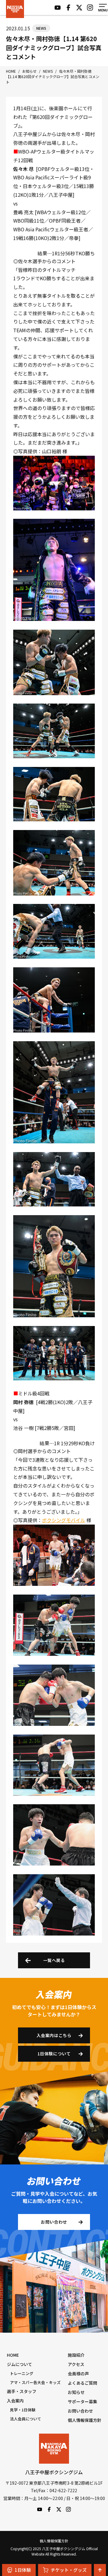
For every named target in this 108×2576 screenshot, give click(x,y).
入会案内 (15, 2401)
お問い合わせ (54, 2222)
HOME (13, 2355)
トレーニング (22, 2373)
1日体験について (54, 2054)
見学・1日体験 (23, 2410)
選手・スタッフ (22, 2391)
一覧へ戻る (54, 1960)
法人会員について (25, 2419)
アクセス (76, 2364)
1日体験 (23, 2570)
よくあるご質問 (82, 2383)
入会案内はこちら (54, 2035)
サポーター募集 (82, 2401)
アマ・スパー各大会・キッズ (35, 2382)
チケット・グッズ (69, 2570)
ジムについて (19, 2364)
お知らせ (76, 2392)
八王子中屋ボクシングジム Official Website (15, 9)
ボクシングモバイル (64, 1520)
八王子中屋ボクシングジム (54, 2449)
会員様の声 (78, 2374)
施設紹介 (76, 2355)
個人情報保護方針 (85, 2420)
